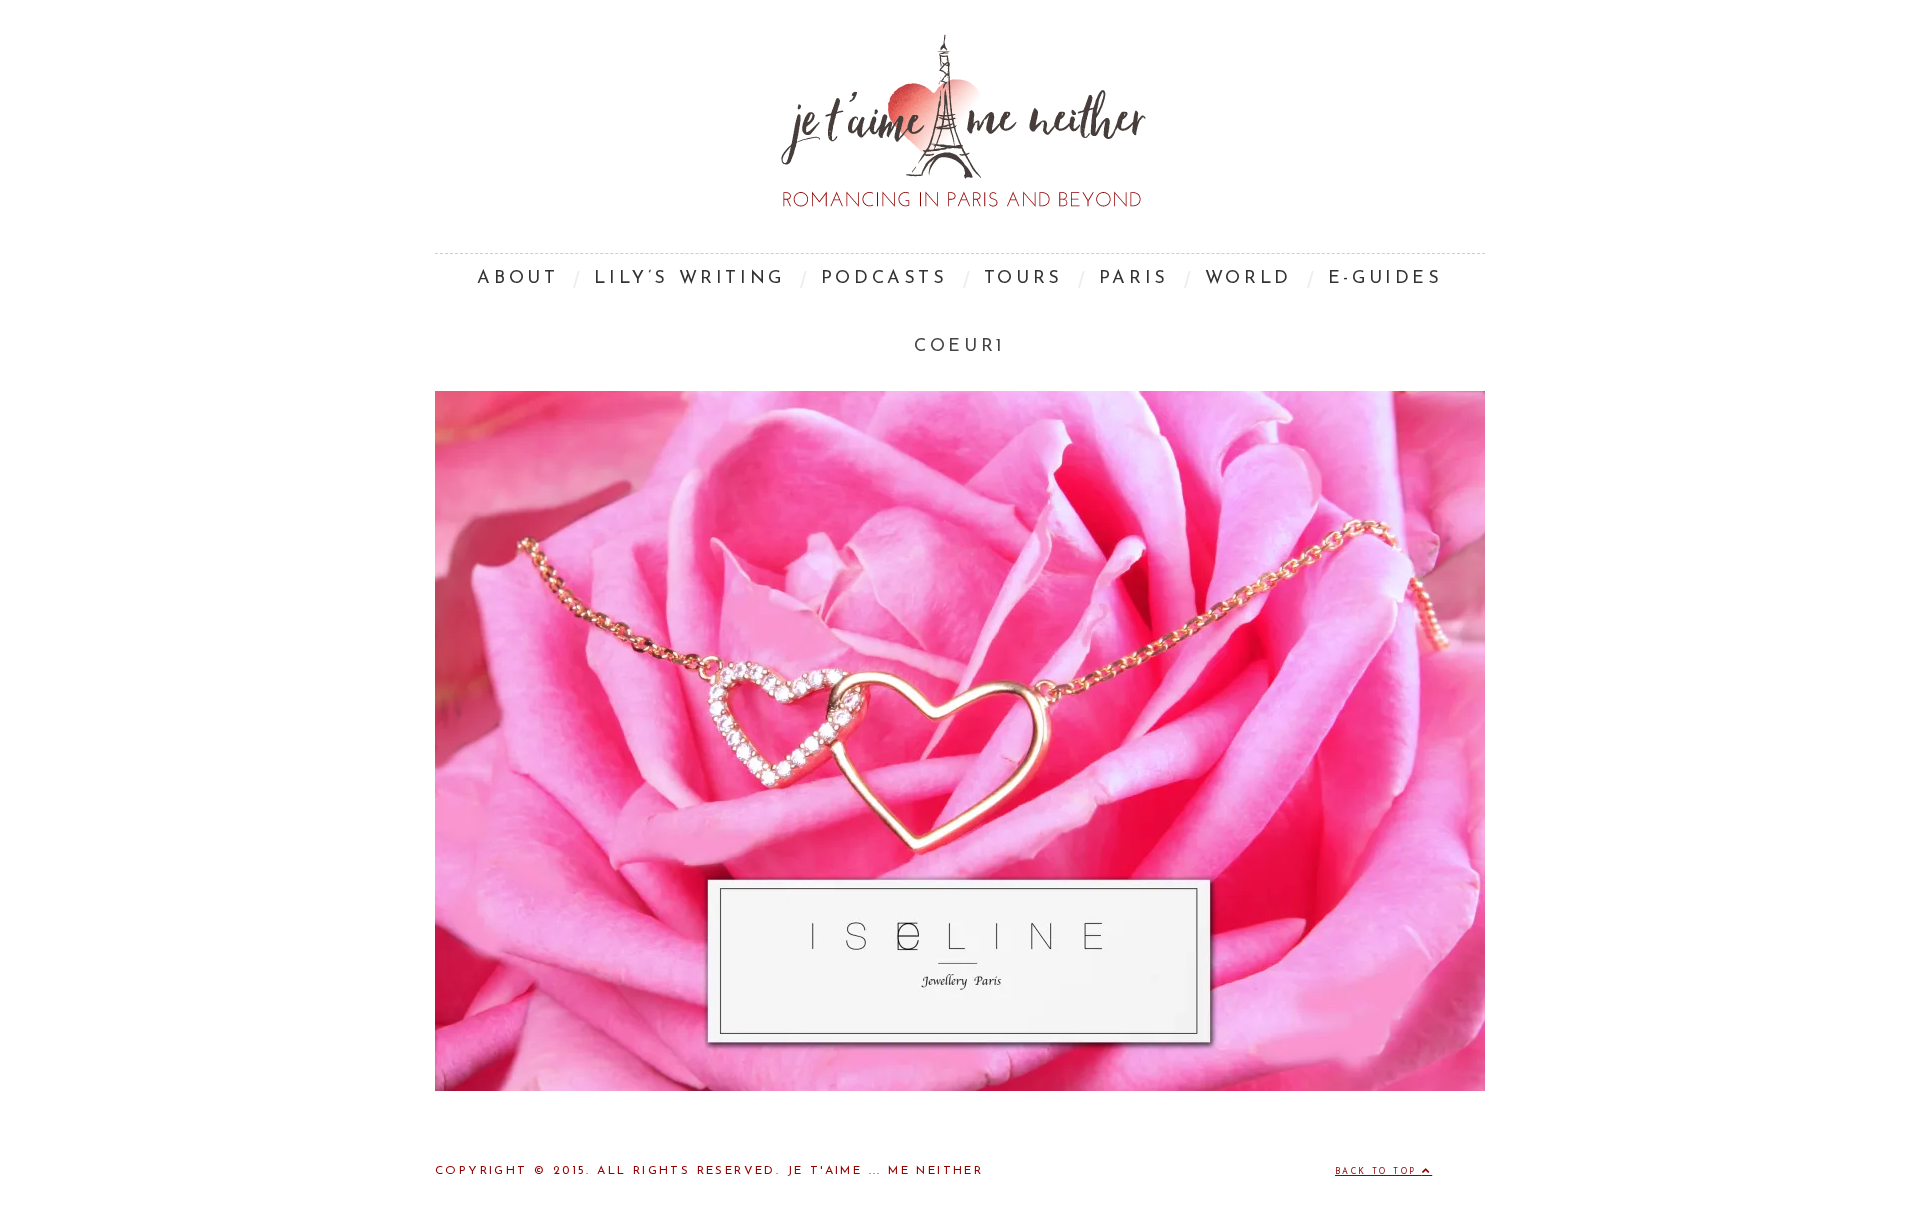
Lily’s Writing (689, 279)
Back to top (1378, 1172)
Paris (1134, 279)
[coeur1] (960, 1087)
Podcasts (884, 279)
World (1248, 279)
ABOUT (517, 279)
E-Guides (1385, 279)
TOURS (1023, 279)
